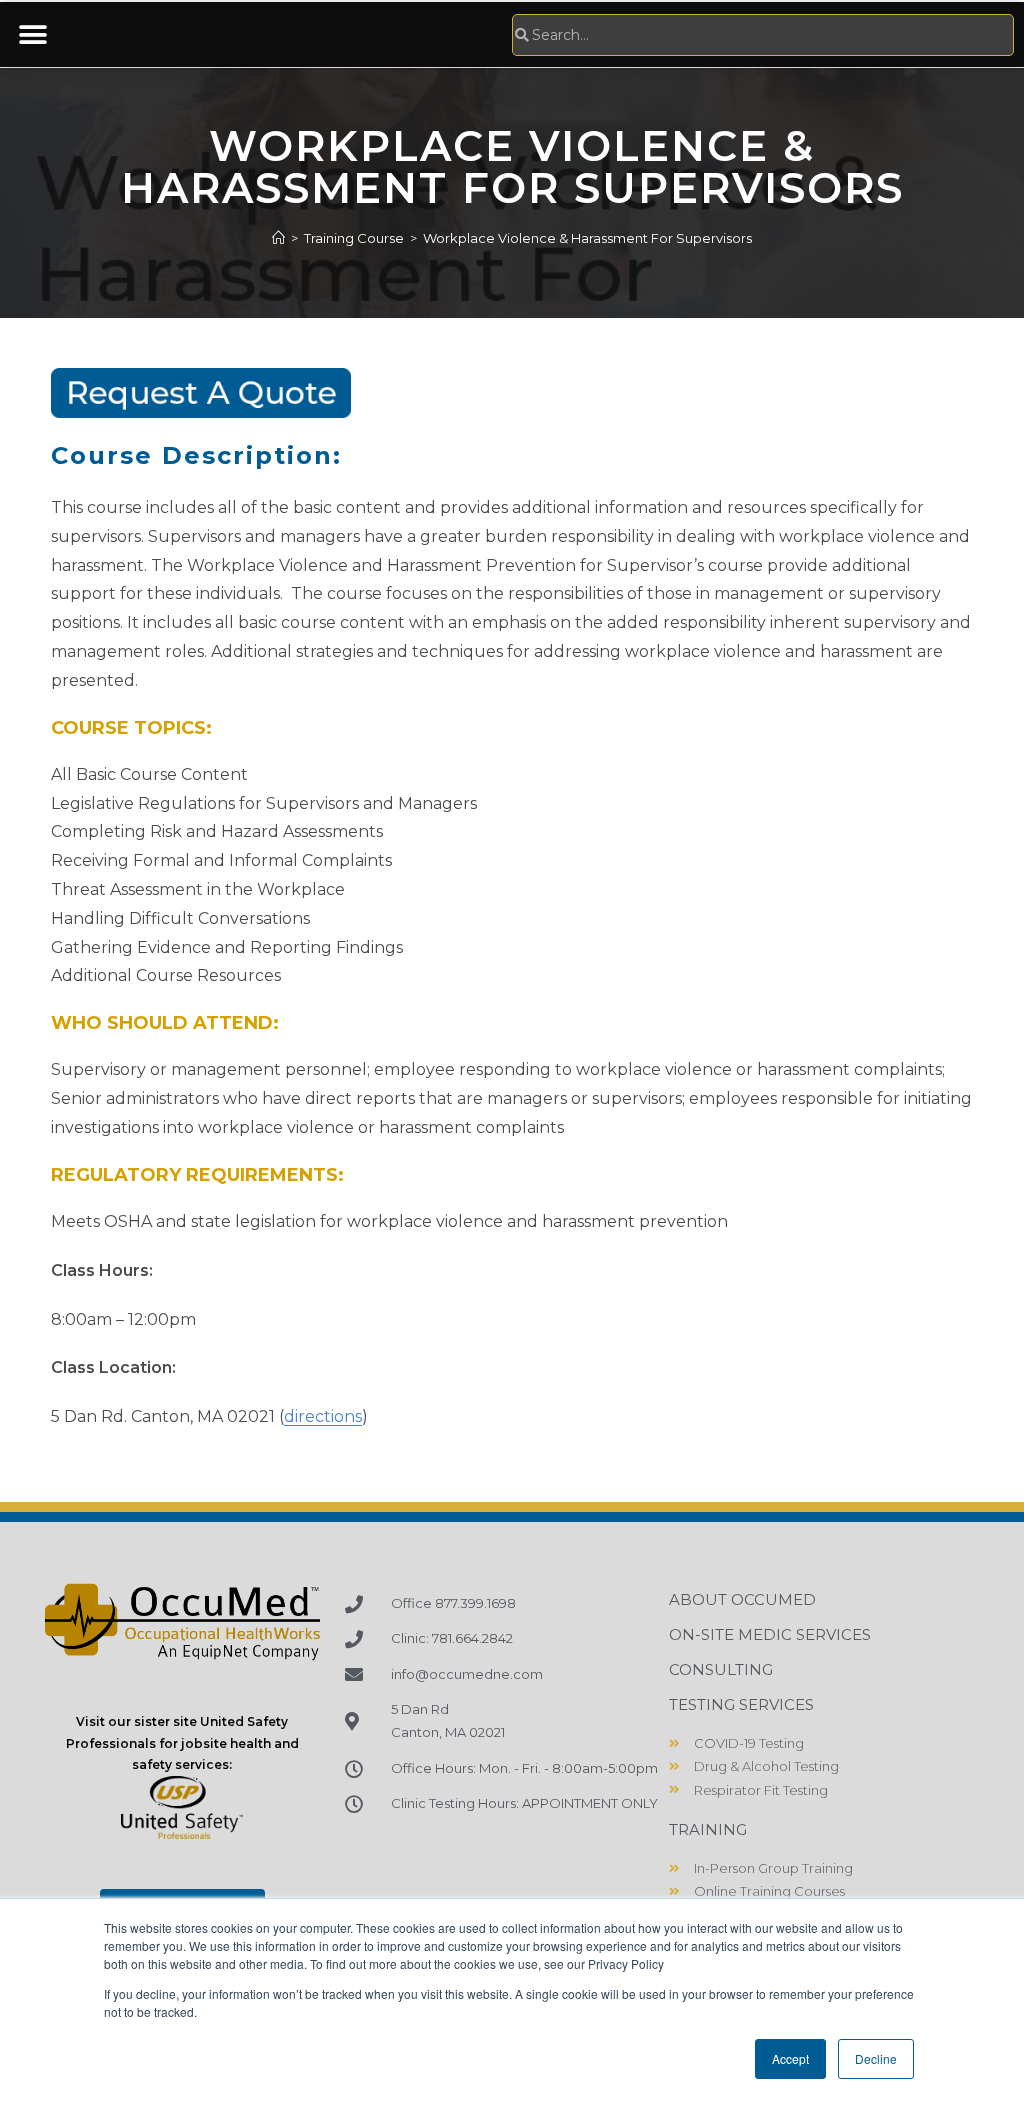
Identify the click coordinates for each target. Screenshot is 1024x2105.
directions (323, 1416)
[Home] (278, 238)
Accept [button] (790, 2058)
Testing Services (741, 1704)
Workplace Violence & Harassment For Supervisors (587, 238)
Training (708, 1829)
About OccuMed (742, 1599)
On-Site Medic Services (770, 1634)
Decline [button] (876, 2058)
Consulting (721, 1669)
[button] (32, 34)
